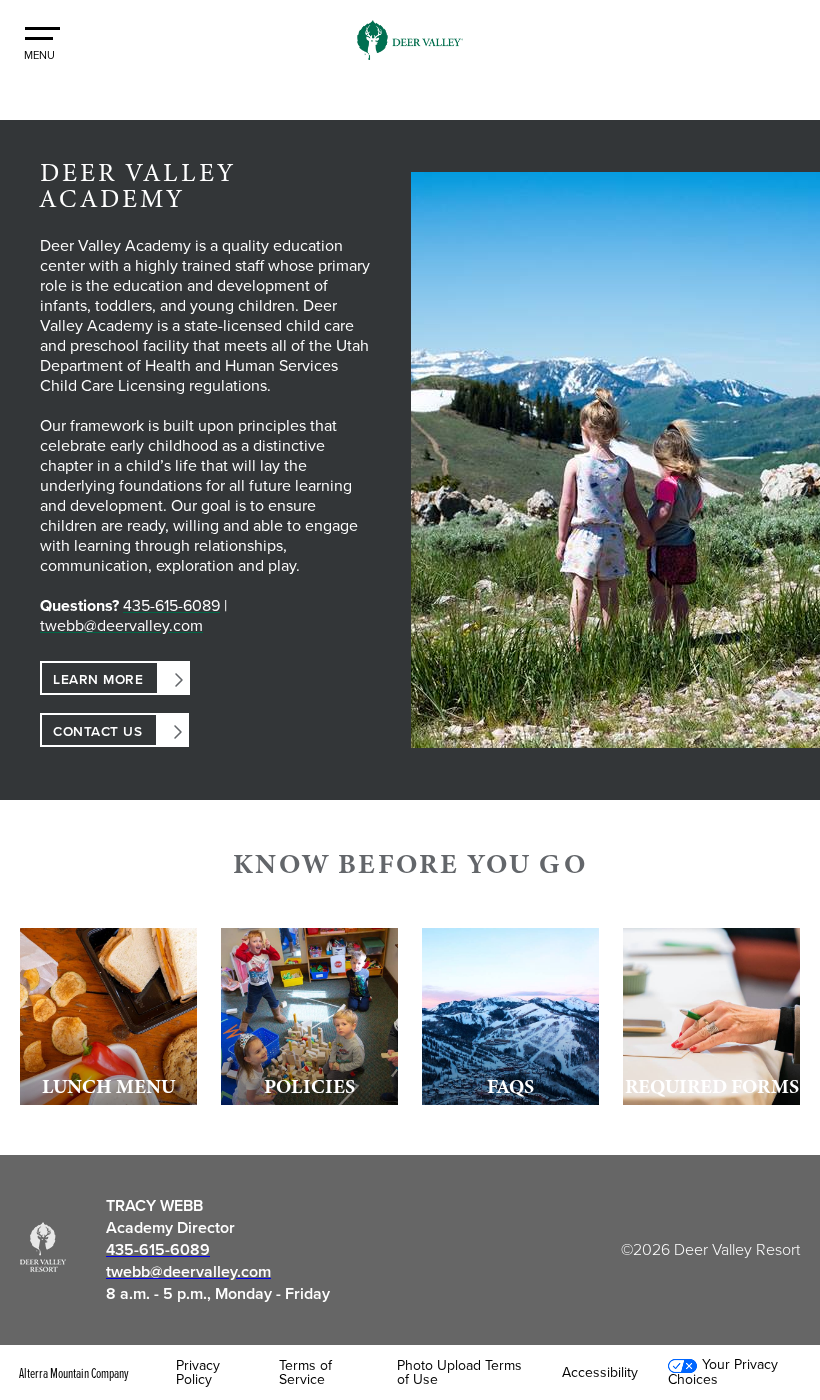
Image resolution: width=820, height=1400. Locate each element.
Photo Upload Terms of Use (459, 1373)
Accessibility (600, 1373)
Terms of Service (305, 1373)
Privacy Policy (198, 1373)
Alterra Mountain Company (74, 1373)
